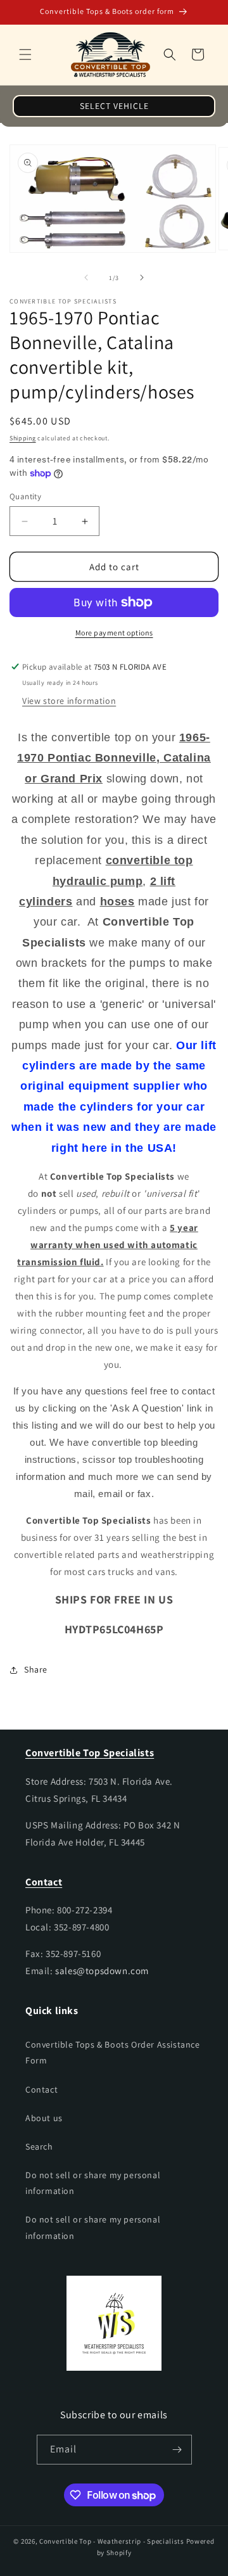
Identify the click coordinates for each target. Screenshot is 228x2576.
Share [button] (36, 1669)
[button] (25, 54)
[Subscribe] (177, 2450)
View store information (69, 701)
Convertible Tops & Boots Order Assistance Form (113, 2052)
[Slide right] (142, 277)
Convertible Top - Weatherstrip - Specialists (112, 2541)
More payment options (114, 633)
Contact (41, 2089)
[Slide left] (86, 277)
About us (44, 2118)
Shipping (23, 438)
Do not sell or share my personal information (93, 2183)
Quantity (25, 496)
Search (39, 2146)
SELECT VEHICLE (114, 106)
